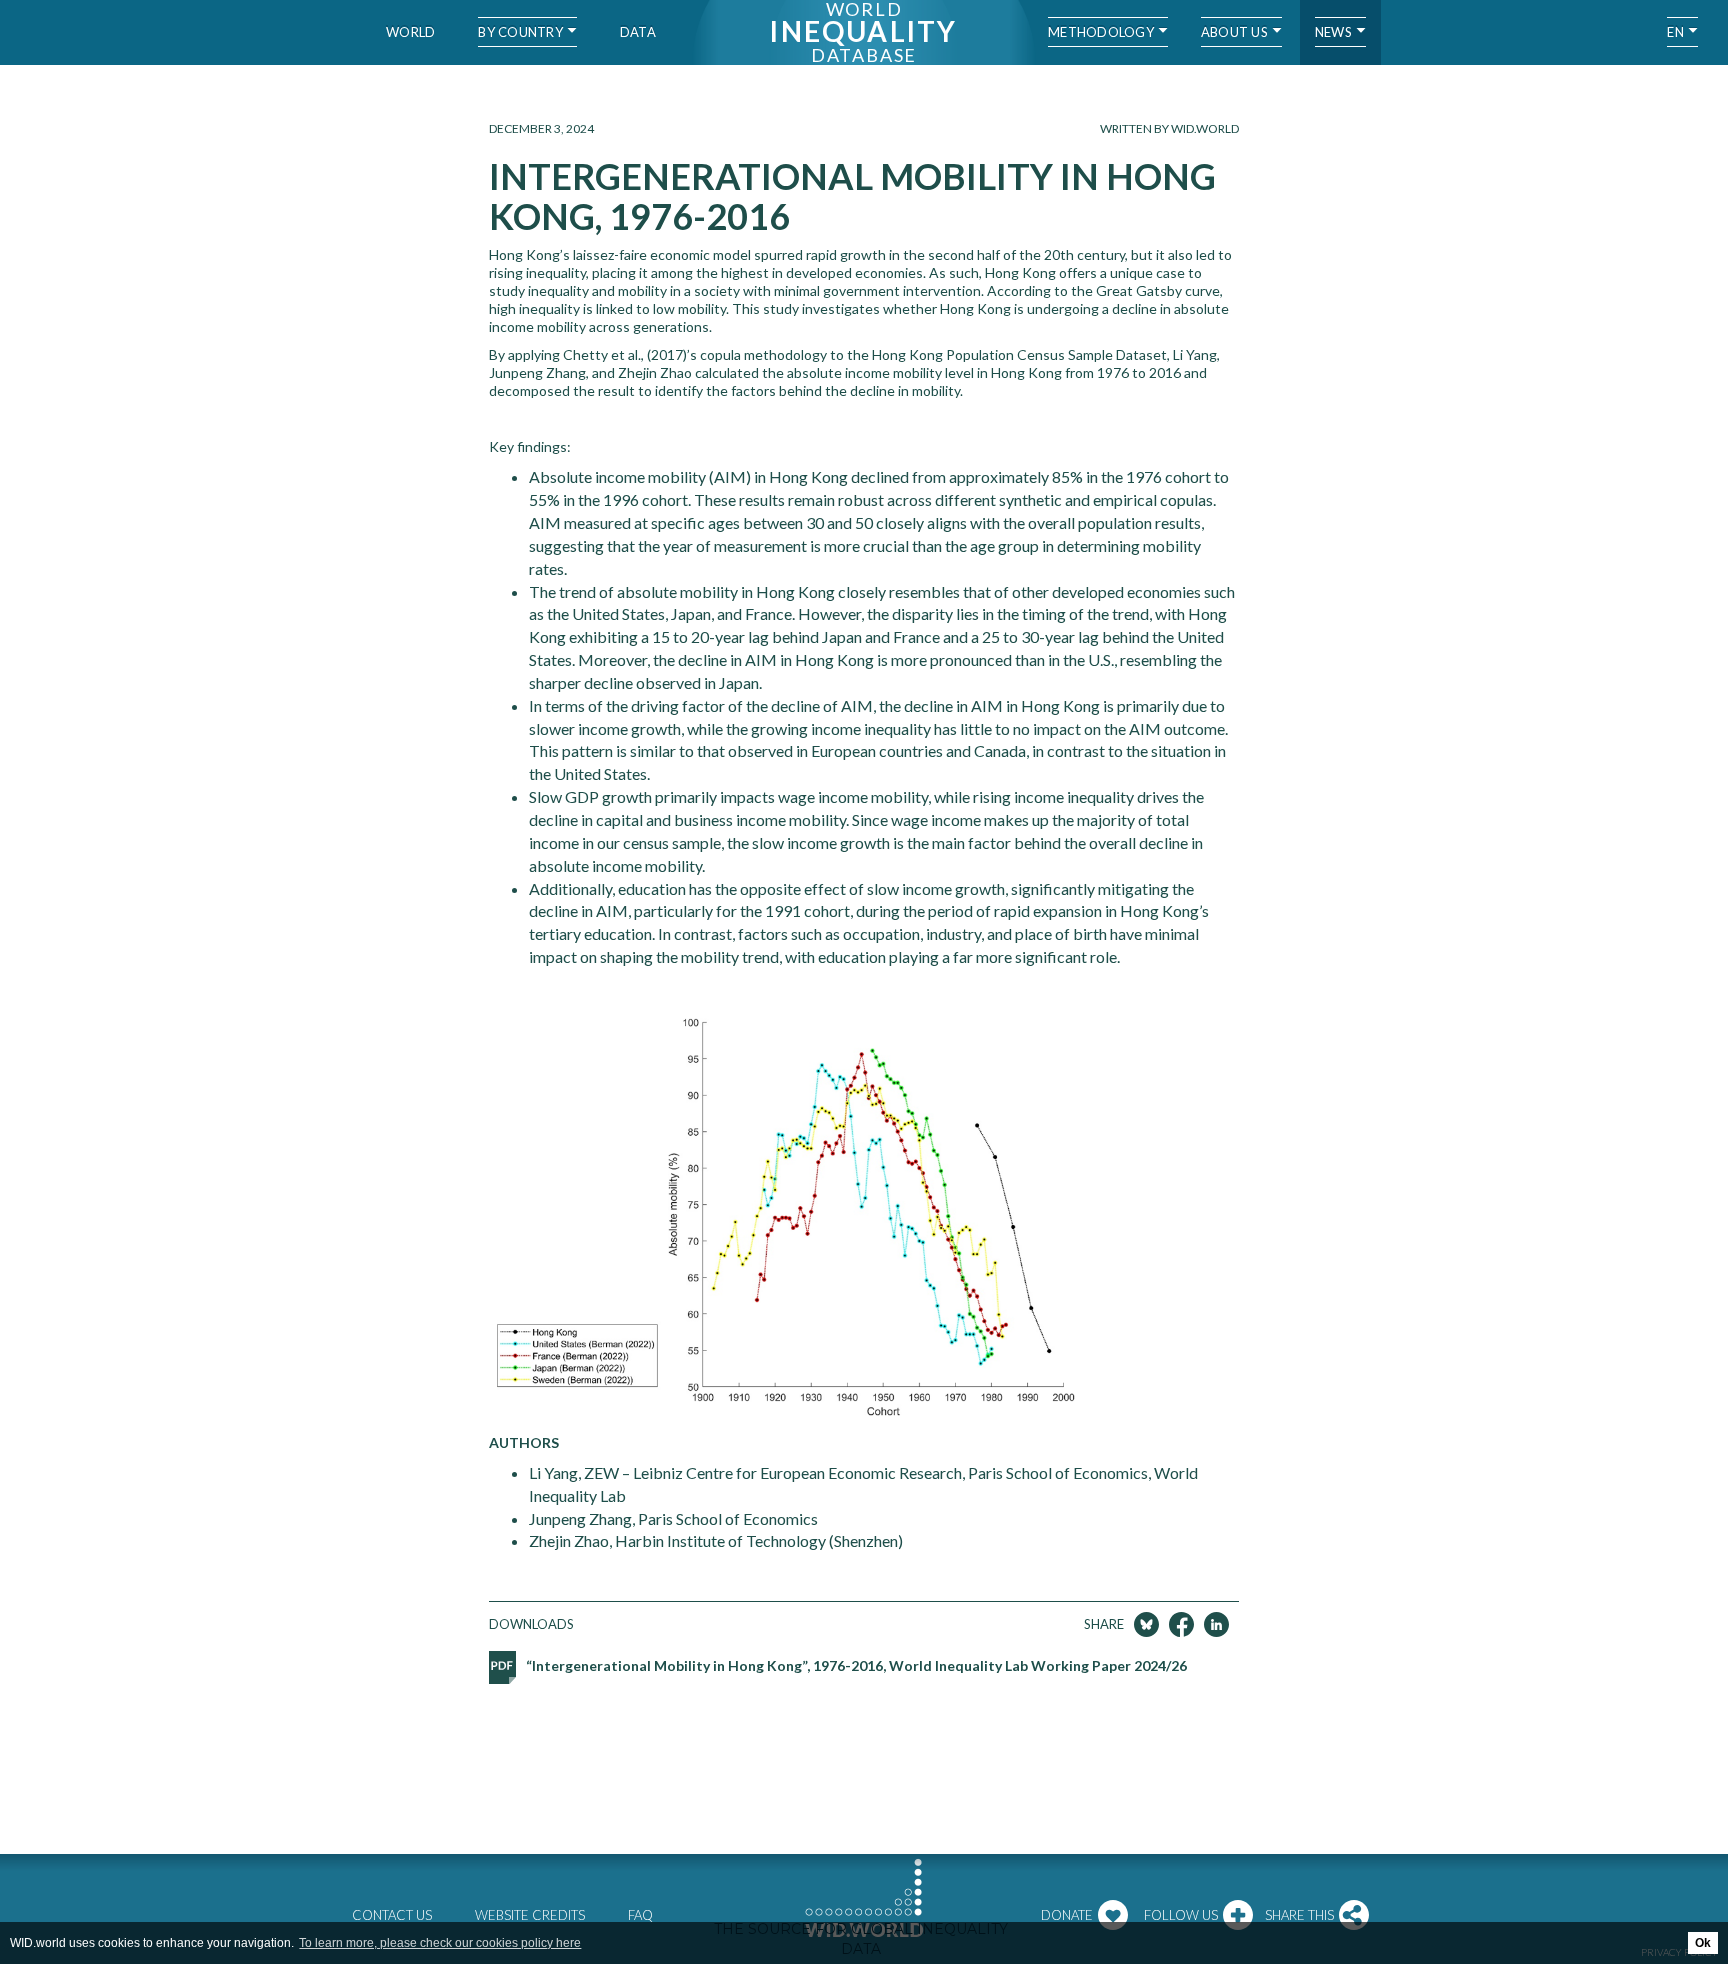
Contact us (392, 1915)
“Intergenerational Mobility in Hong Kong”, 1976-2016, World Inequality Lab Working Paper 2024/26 (856, 1665)
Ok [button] (1703, 1943)
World (410, 32)
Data (638, 32)
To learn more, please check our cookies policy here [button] (440, 1943)
